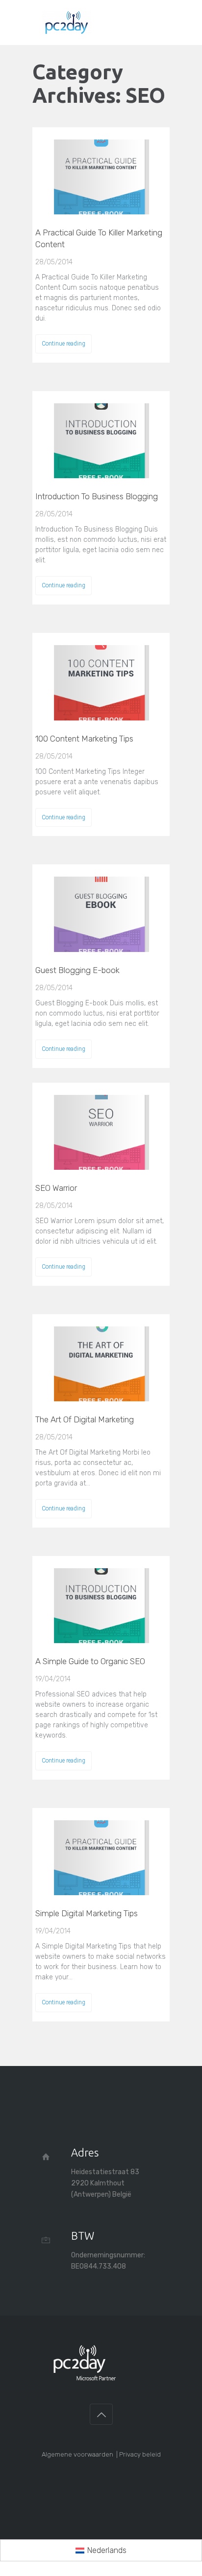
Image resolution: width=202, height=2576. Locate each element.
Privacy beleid (140, 2454)
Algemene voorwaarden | (80, 2454)
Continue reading (63, 344)
